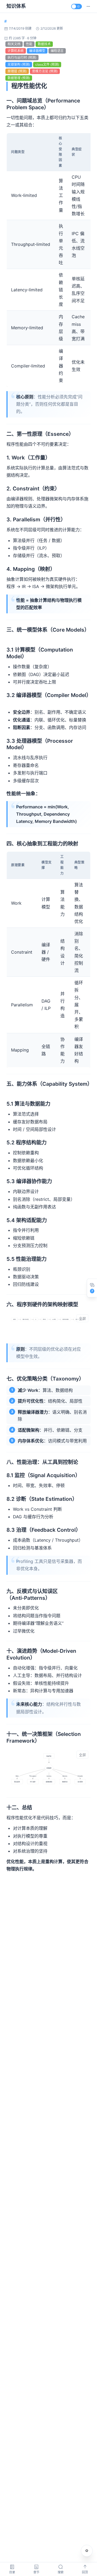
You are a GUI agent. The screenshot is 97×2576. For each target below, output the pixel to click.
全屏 (82, 1319)
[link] (6, 21)
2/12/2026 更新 (52, 28)
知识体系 (16, 6)
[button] (88, 6)
